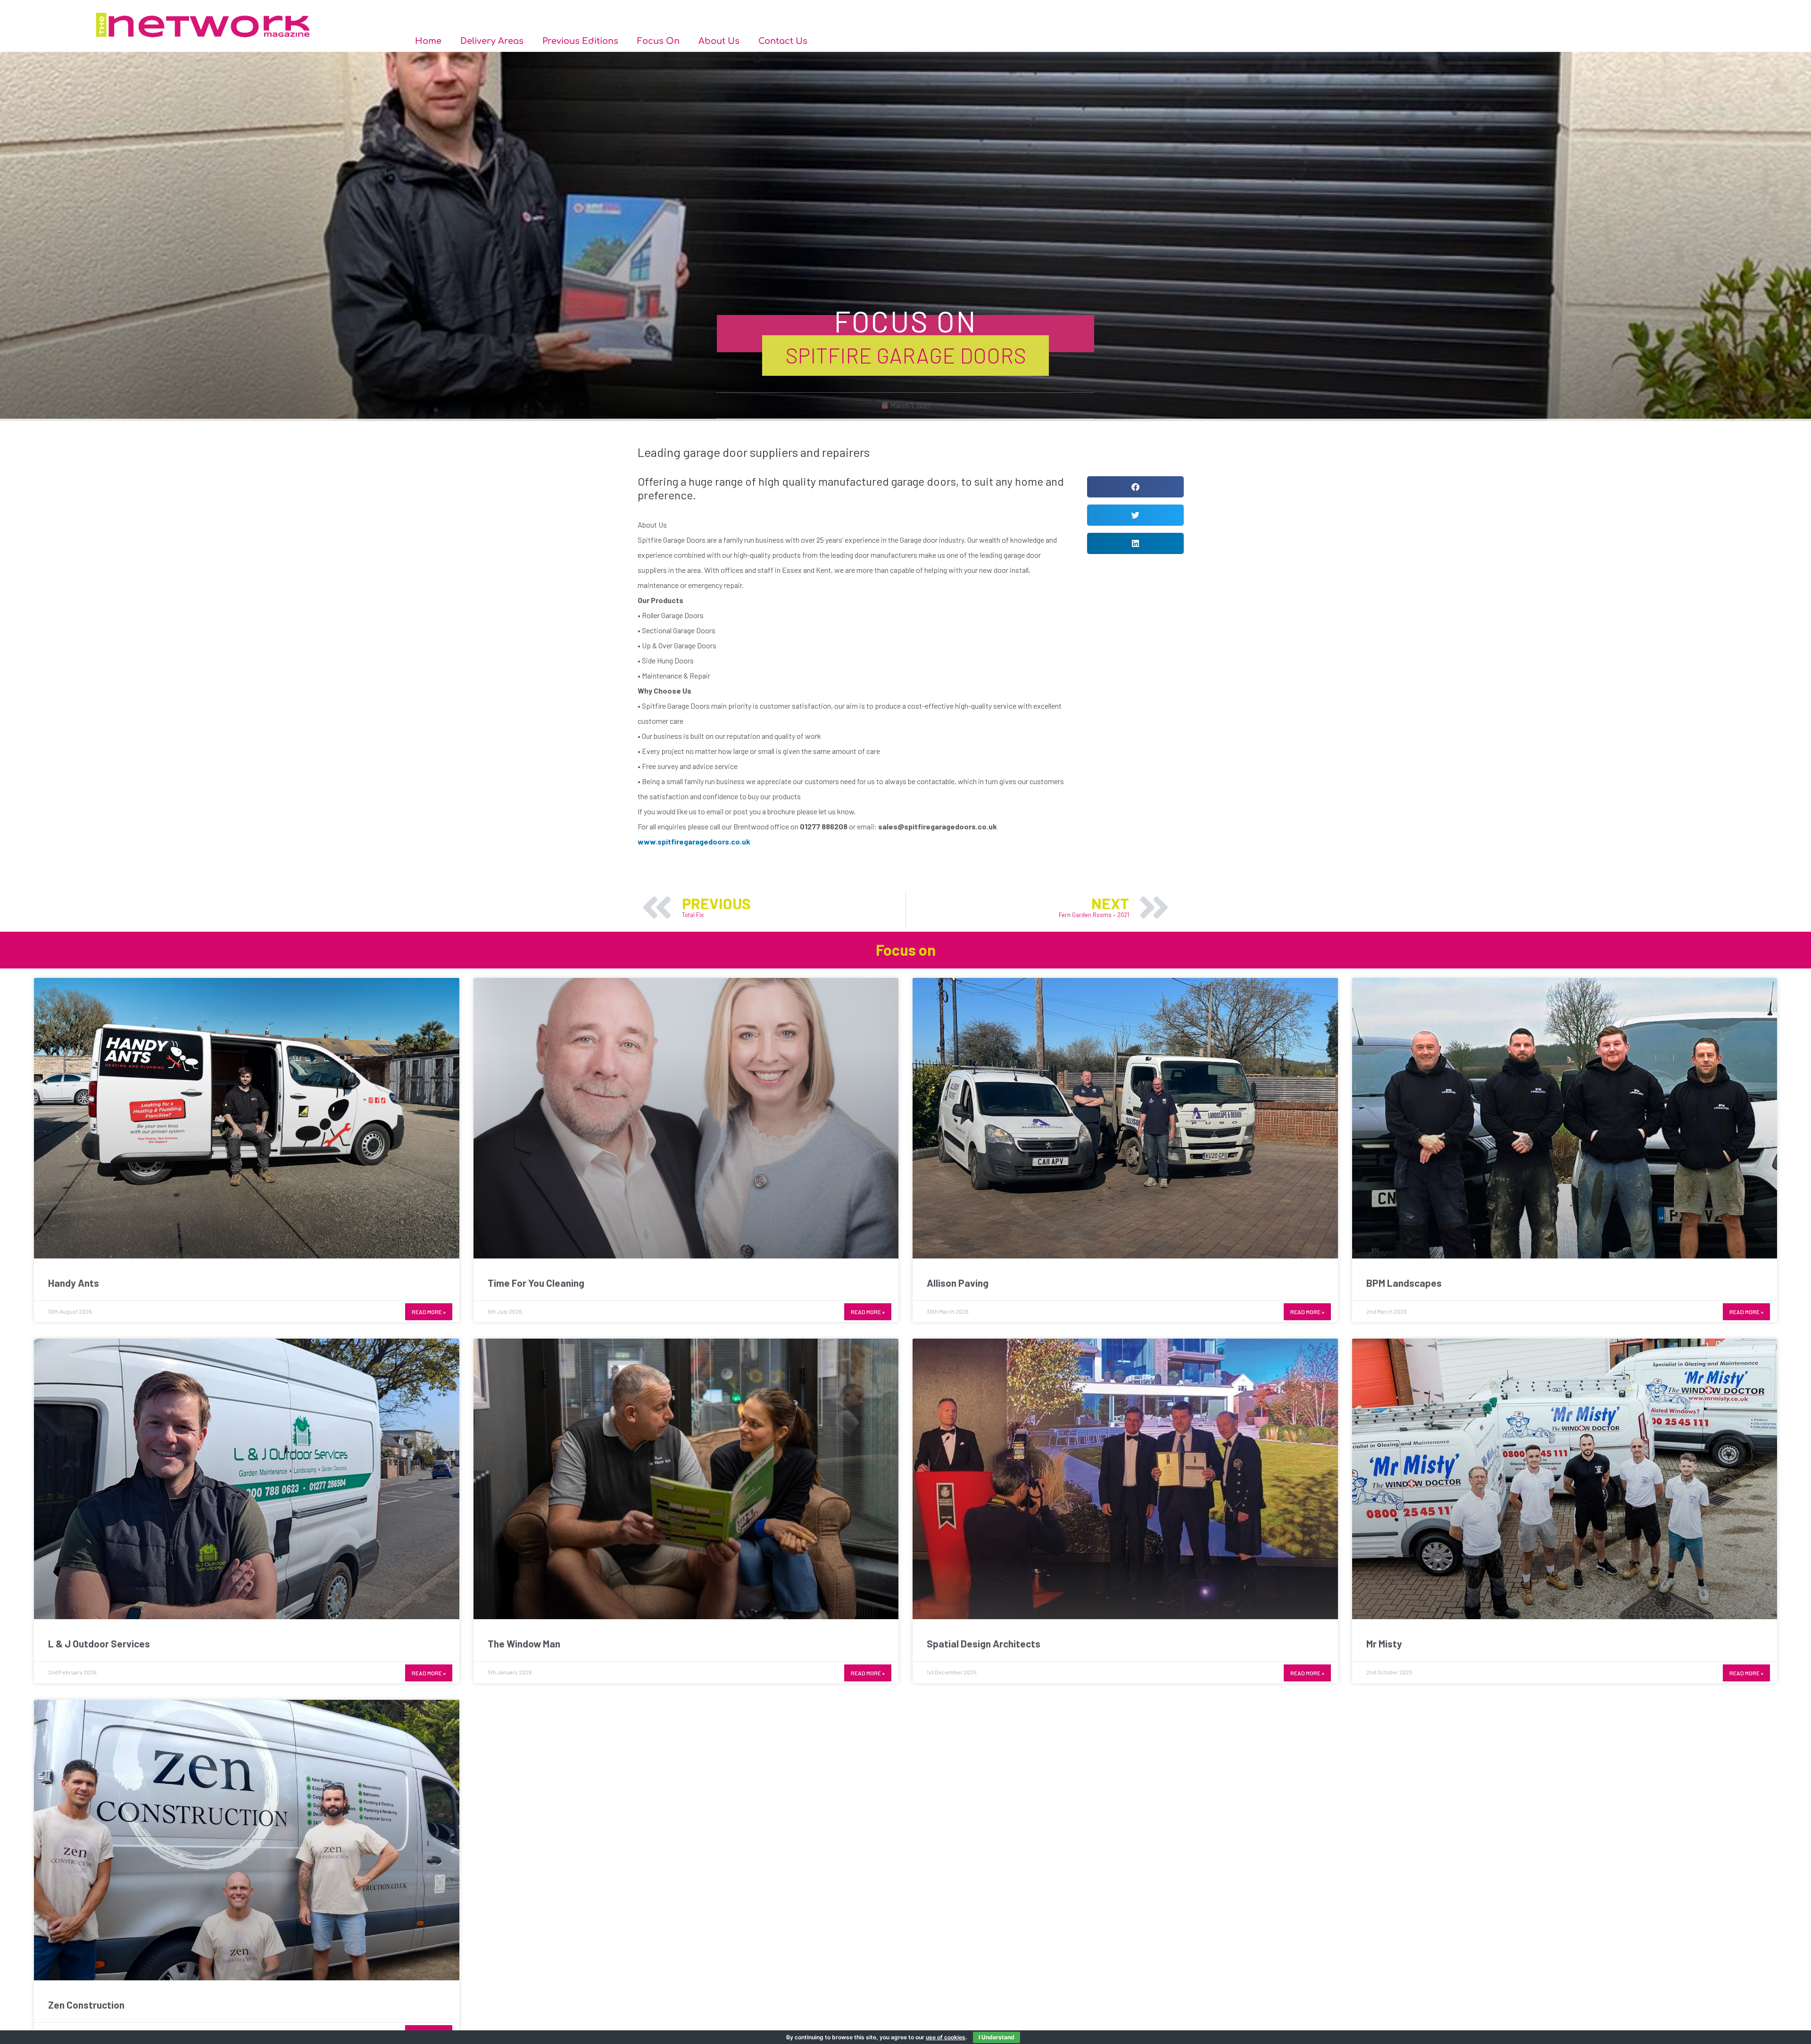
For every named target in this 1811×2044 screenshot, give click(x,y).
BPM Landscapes (1404, 1283)
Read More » (429, 1312)
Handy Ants (74, 1283)
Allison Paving (958, 1283)
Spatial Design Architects (984, 1643)
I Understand (997, 2037)
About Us (719, 41)
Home (428, 41)
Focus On (658, 41)
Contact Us (783, 41)
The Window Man (524, 1643)
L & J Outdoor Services (99, 1643)
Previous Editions (580, 41)
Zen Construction (86, 2005)
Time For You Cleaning (536, 1283)
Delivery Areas (492, 41)
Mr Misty (1384, 1643)
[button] (1135, 487)
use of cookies (946, 2037)
